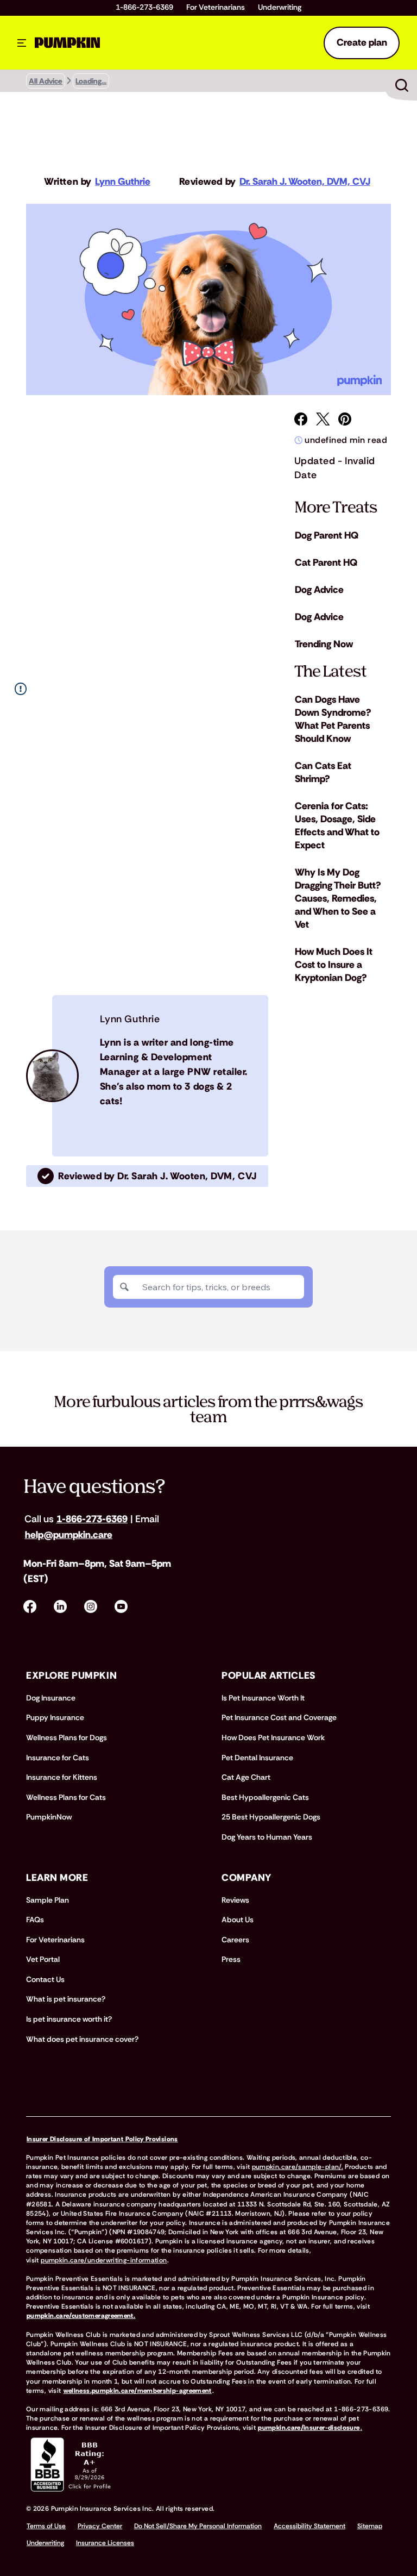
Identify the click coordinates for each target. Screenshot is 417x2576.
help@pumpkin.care (69, 1535)
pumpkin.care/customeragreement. (81, 2316)
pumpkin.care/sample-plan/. (298, 2167)
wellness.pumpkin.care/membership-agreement (138, 2391)
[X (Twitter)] (323, 419)
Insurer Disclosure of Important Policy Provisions (102, 2139)
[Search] (124, 1287)
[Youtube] (121, 1606)
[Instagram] (91, 1606)
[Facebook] (301, 419)
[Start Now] (402, 85)
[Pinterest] (345, 419)
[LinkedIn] (60, 1606)
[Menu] (22, 43)
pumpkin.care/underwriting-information (104, 2260)
